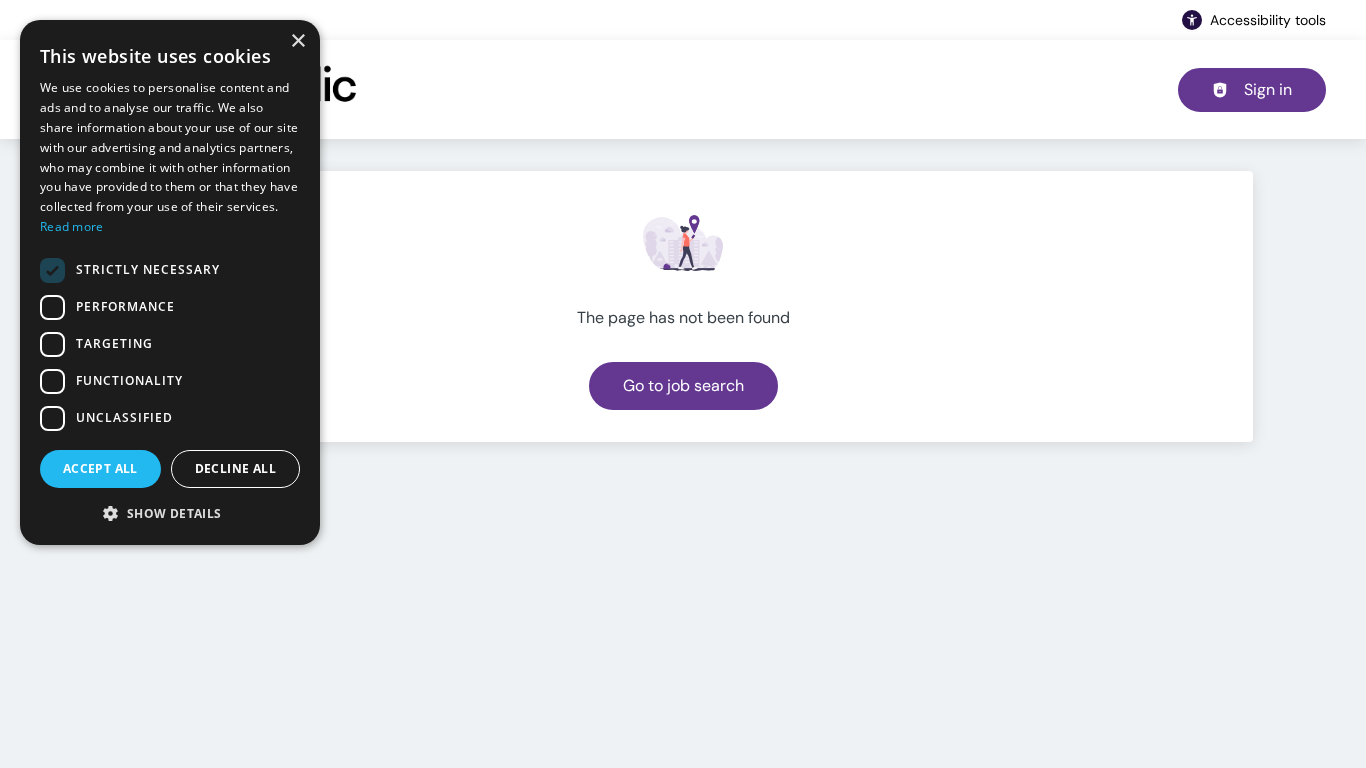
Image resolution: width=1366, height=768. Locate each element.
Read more (72, 226)
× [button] (297, 41)
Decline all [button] (235, 468)
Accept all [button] (100, 468)
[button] (170, 513)
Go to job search (683, 385)
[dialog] (170, 282)
